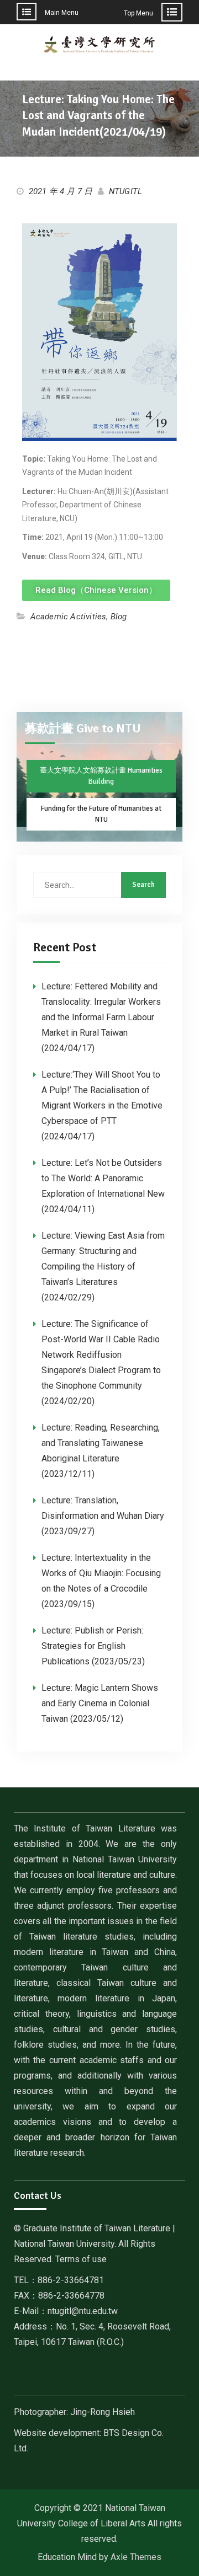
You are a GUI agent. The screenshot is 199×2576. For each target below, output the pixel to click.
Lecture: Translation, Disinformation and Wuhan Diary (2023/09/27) (103, 1516)
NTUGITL (125, 191)
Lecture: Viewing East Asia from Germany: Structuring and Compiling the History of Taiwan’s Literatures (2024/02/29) (103, 1266)
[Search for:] (99, 885)
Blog (119, 617)
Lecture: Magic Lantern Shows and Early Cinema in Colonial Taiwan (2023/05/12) (100, 1703)
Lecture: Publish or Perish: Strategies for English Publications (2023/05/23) (93, 1646)
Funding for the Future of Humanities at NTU (101, 814)
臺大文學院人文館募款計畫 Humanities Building (101, 776)
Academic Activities (69, 617)
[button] (96, 590)
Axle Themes (136, 2557)
